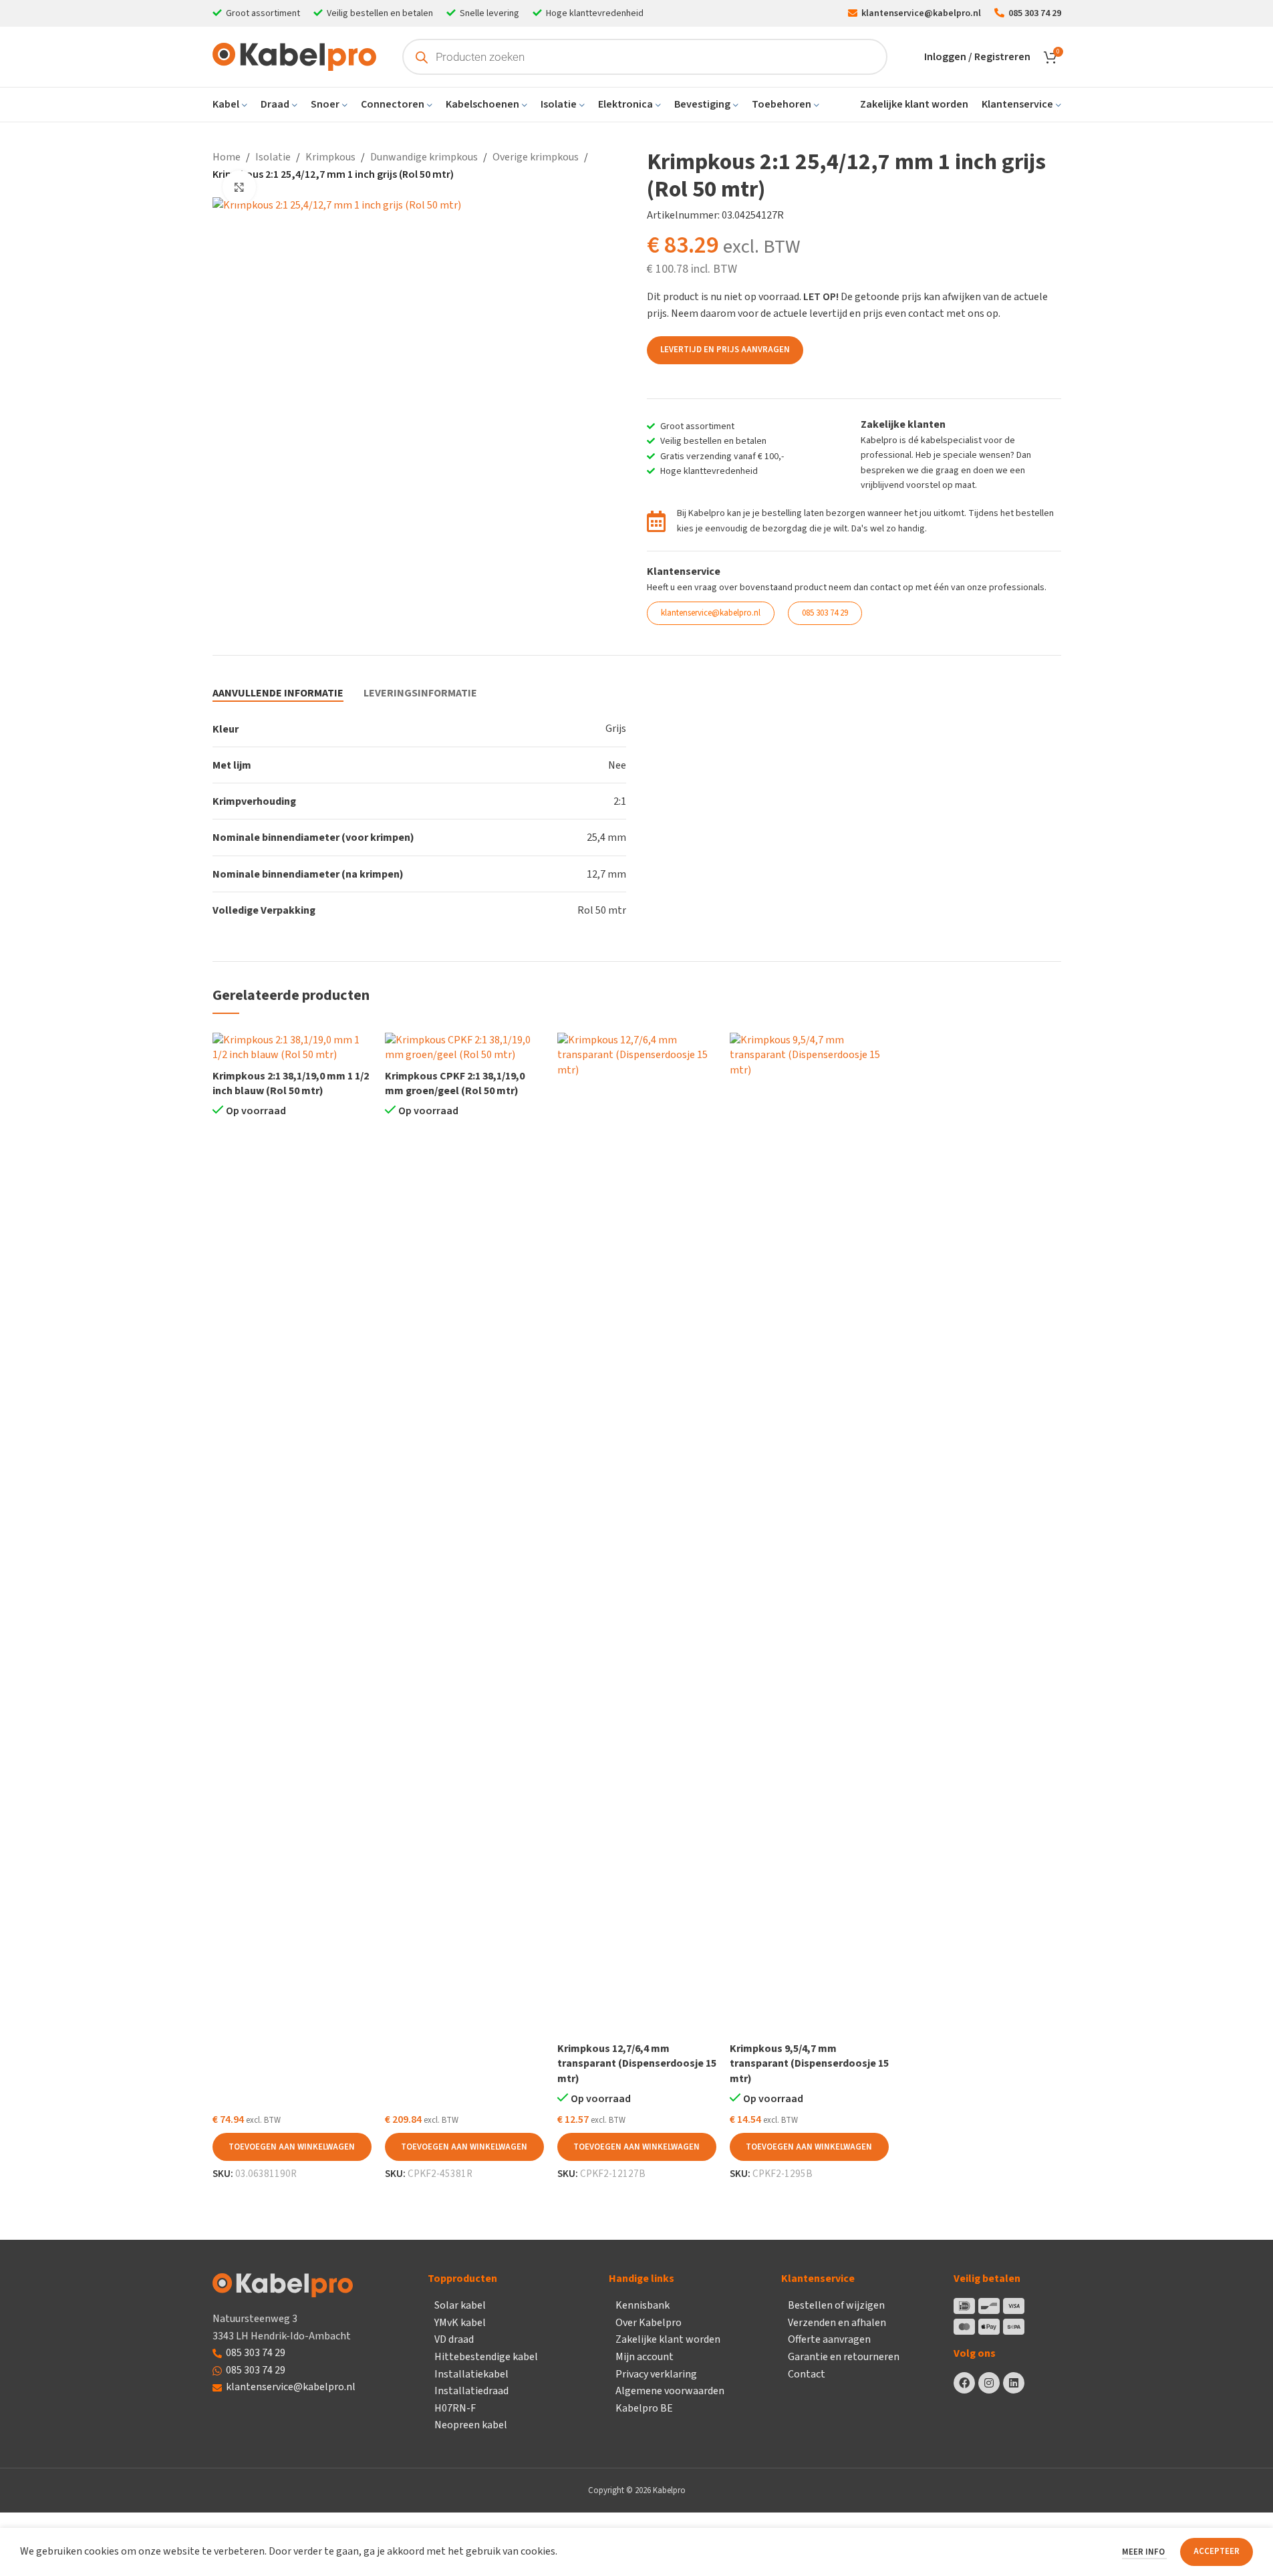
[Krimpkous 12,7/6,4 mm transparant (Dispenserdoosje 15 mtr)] (637, 1534)
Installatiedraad (471, 2391)
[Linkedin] (1014, 2383)
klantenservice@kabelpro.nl (291, 2387)
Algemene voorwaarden (670, 2391)
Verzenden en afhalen (837, 2323)
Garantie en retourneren (844, 2357)
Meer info (1144, 2552)
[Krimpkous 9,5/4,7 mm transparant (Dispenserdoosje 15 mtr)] (809, 1534)
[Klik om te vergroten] (239, 187)
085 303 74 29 (256, 2353)
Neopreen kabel (471, 2425)
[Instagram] (989, 2383)
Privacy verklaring (656, 2374)
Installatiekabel (471, 2374)
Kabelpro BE (644, 2408)
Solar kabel (460, 2305)
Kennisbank (643, 2305)
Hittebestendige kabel (486, 2357)
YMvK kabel (460, 2323)
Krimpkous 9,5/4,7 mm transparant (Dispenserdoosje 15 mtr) (809, 2064)
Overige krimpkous (536, 157)
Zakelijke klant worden (668, 2339)
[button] (292, 2147)
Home (227, 157)
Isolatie (273, 157)
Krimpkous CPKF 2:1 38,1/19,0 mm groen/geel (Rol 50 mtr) (455, 1083)
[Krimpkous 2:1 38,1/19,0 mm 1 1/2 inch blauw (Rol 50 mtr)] (292, 1048)
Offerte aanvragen (829, 2339)
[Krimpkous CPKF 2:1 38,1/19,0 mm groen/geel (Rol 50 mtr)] (464, 1048)
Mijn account (645, 2357)
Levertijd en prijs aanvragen (725, 350)
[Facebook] (964, 2383)
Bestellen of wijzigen (836, 2305)
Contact (807, 2374)
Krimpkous (330, 157)
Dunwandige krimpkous (424, 157)
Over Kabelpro (649, 2323)
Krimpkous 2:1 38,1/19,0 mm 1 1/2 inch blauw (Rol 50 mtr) (291, 1083)
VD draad (454, 2339)
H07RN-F (455, 2408)
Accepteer (1217, 2551)
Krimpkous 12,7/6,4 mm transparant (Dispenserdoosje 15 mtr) (637, 2064)
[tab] (278, 693)
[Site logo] (294, 56)
